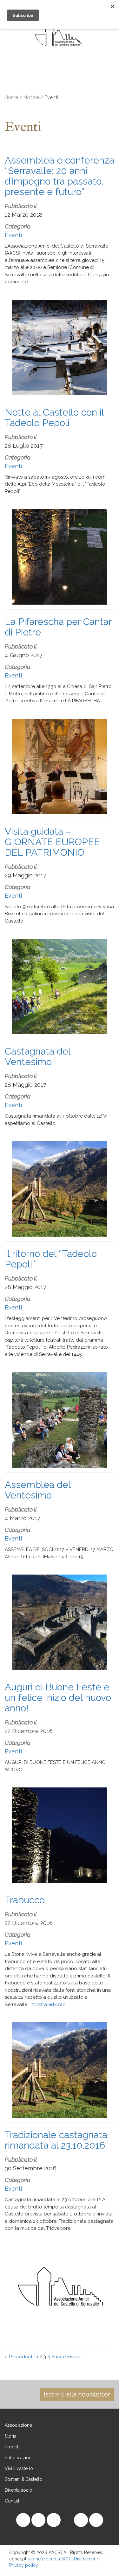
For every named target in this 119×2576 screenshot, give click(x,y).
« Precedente (20, 2357)
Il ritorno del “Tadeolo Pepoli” (51, 1259)
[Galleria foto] (23, 81)
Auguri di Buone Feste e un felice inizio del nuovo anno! (58, 1698)
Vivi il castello (19, 2468)
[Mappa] (38, 81)
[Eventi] (54, 81)
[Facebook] (81, 81)
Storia (10, 2436)
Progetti (13, 2447)
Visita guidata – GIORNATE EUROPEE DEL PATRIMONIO (52, 842)
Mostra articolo (49, 2004)
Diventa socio (19, 2490)
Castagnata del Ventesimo (38, 1056)
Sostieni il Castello (23, 2479)
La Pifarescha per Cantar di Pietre (58, 627)
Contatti (13, 2501)
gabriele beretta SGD (49, 2559)
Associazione (18, 2425)
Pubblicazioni (19, 2458)
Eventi (13, 235)
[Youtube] (96, 81)
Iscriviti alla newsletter (77, 2394)
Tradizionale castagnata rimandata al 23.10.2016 (56, 2140)
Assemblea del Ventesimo (38, 1490)
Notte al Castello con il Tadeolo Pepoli (54, 418)
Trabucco (25, 1900)
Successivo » (66, 2357)
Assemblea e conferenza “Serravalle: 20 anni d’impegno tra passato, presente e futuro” (60, 176)
